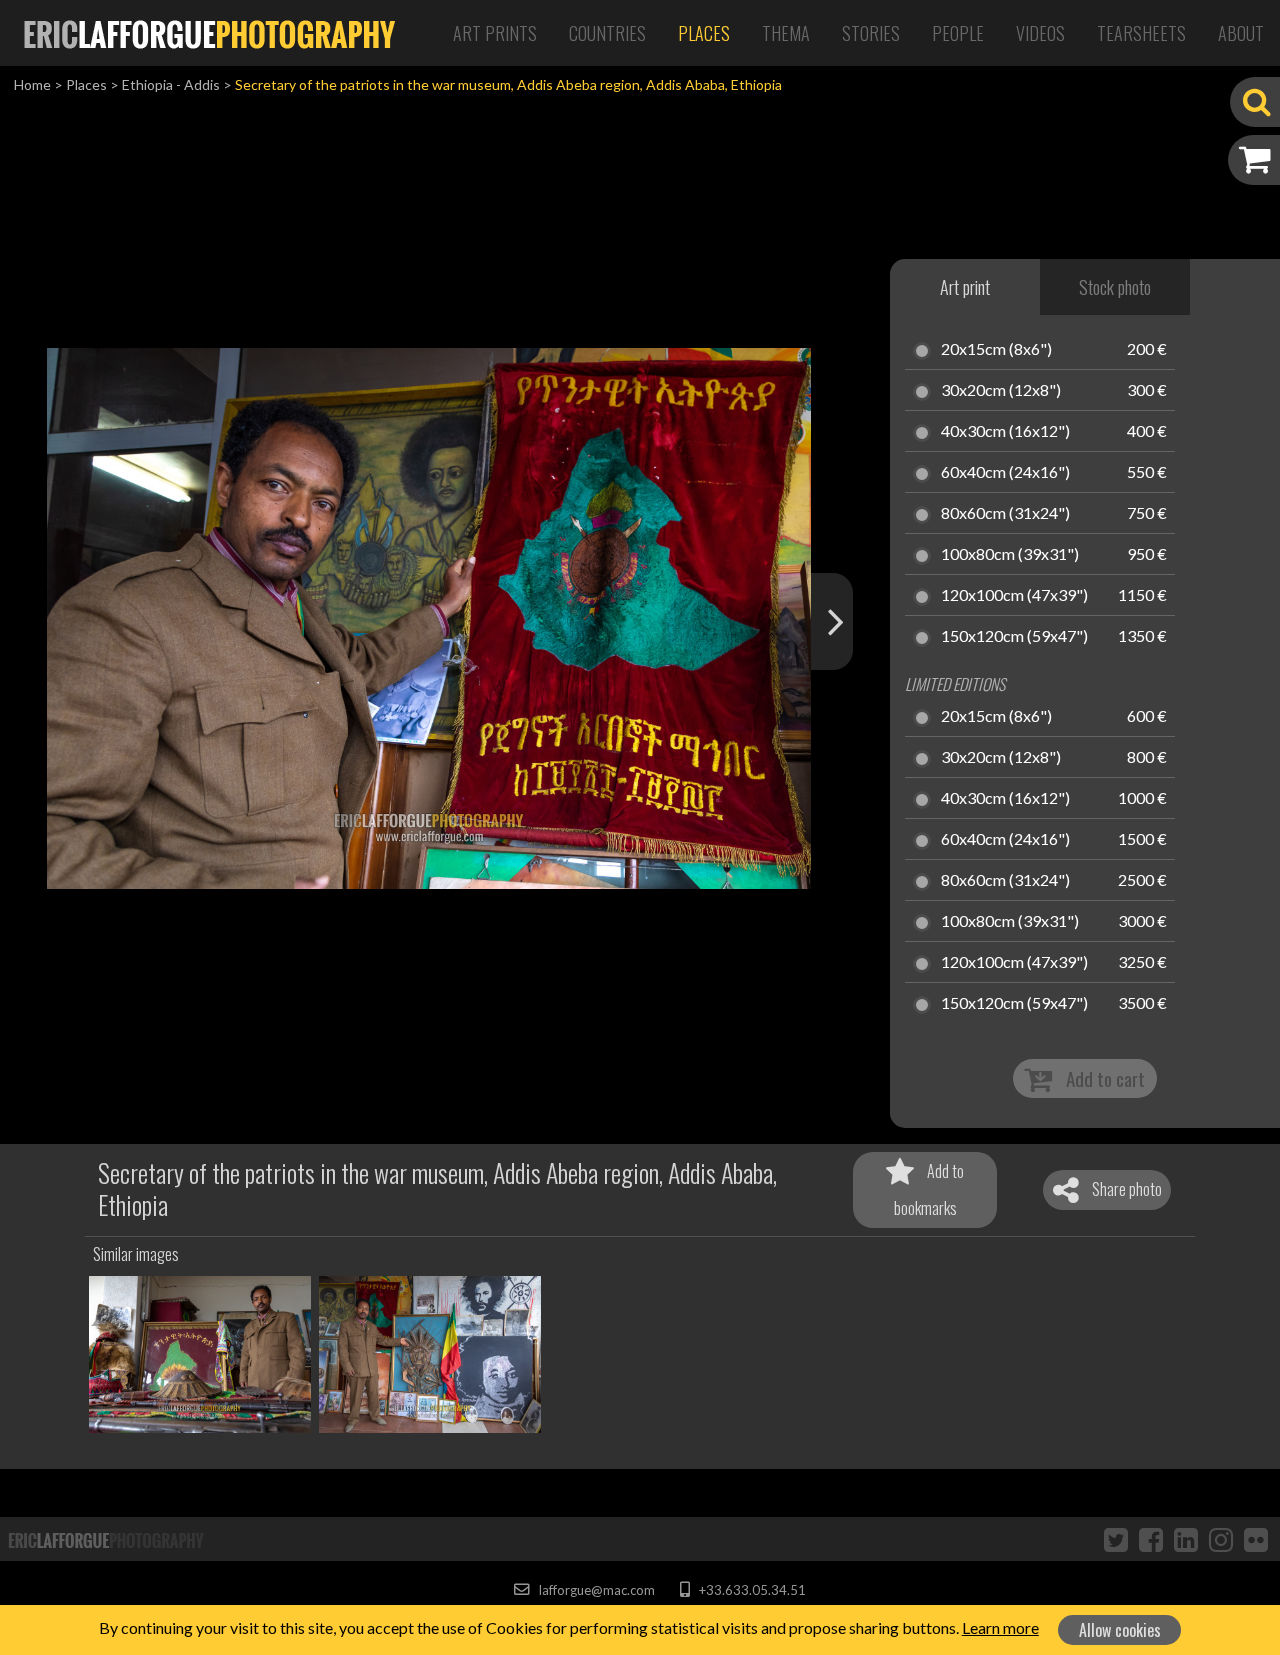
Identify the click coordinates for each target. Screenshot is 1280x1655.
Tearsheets (1141, 33)
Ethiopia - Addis (171, 84)
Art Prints (495, 33)
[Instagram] (1221, 1539)
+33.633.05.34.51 (750, 1590)
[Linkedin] (1186, 1539)
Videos (1040, 33)
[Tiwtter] (1116, 1539)
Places (704, 33)
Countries (607, 33)
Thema (786, 33)
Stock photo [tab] (1115, 287)
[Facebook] (1151, 1539)
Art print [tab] (965, 287)
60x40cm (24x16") (1005, 473)
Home (32, 84)
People (958, 33)
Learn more (1000, 1627)
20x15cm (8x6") (996, 350)
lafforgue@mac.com (595, 1590)
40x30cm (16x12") (1005, 432)
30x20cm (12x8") (1001, 391)
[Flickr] (1256, 1539)
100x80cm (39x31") (1010, 555)
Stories (871, 33)
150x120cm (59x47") (1014, 637)
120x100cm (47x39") (1014, 596)
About (1241, 33)
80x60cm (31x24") (1005, 514)
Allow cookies (1120, 1630)
